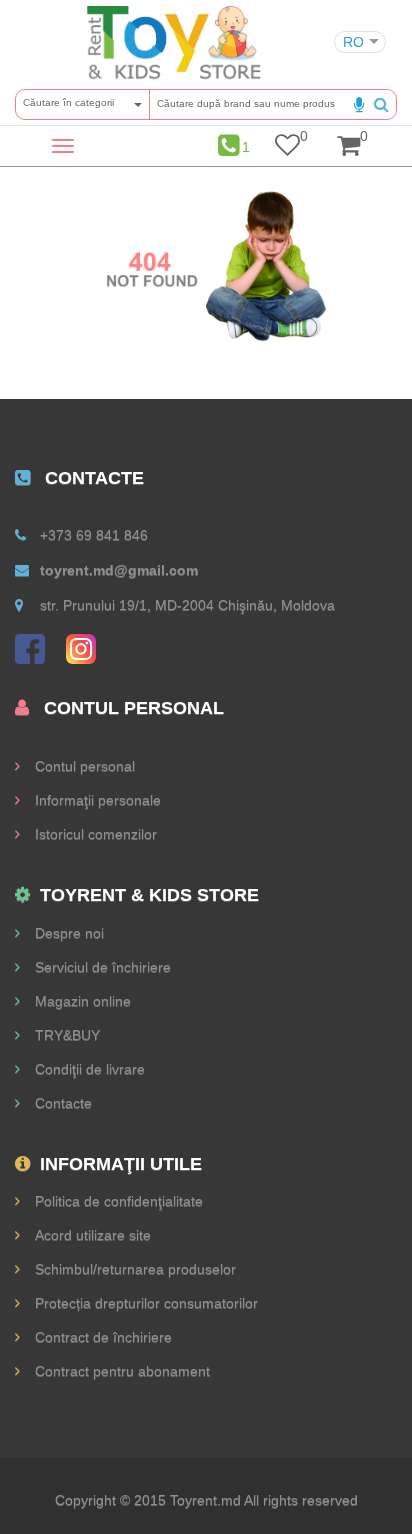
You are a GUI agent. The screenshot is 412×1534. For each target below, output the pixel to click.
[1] (228, 146)
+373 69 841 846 (94, 535)
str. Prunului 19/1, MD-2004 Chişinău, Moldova (187, 605)
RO (353, 42)
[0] (287, 149)
